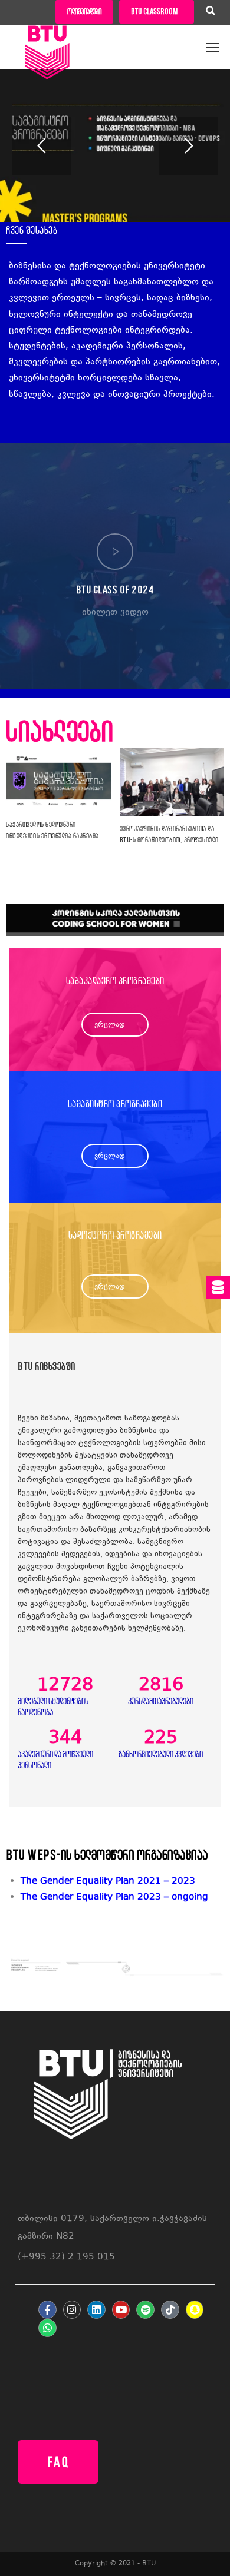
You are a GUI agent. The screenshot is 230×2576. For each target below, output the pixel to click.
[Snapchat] (195, 2310)
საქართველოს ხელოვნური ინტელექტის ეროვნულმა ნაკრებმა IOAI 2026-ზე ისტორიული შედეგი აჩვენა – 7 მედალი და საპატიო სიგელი (52, 831)
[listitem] (122, 1898)
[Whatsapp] (47, 2328)
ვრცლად (110, 1025)
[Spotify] (145, 2310)
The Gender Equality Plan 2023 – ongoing (114, 1898)
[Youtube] (121, 2310)
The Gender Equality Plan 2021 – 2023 (108, 1882)
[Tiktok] (170, 2310)
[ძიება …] (211, 12)
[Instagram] (72, 2310)
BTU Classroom (154, 11)
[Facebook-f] (47, 2310)
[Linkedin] (96, 2310)
